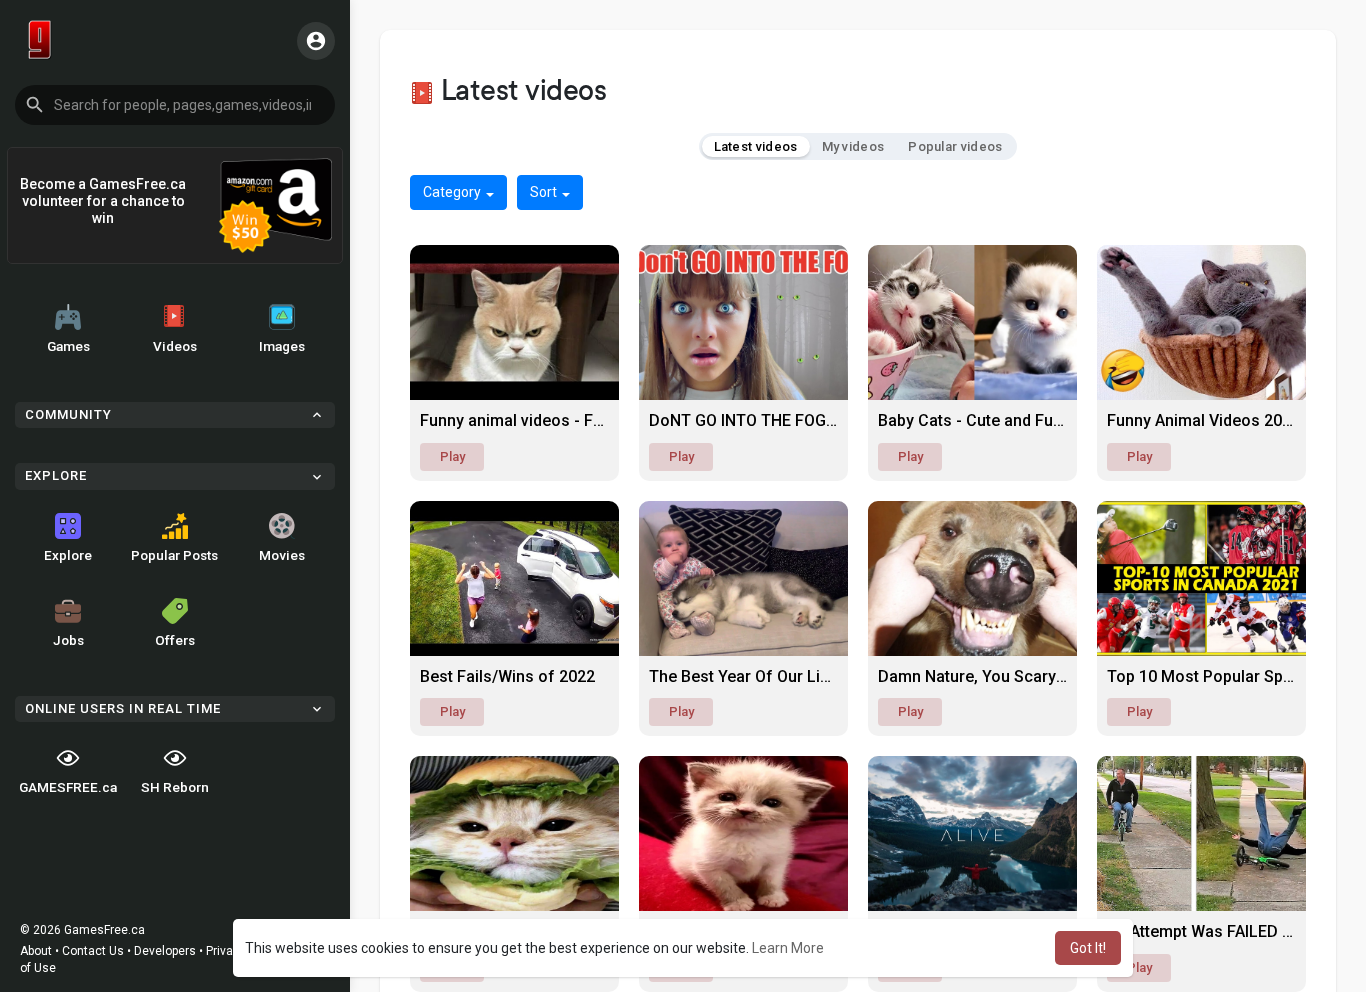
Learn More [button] (788, 948)
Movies (282, 555)
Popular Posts (174, 555)
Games (68, 346)
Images (282, 346)
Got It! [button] (1088, 948)
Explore (68, 555)
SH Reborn (175, 787)
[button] (175, 105)
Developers (165, 951)
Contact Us (93, 951)
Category (453, 192)
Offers (175, 640)
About (36, 951)
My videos (853, 146)
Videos (175, 346)
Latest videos (756, 146)
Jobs (68, 640)
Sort (545, 192)
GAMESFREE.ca (68, 787)
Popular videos (955, 146)
